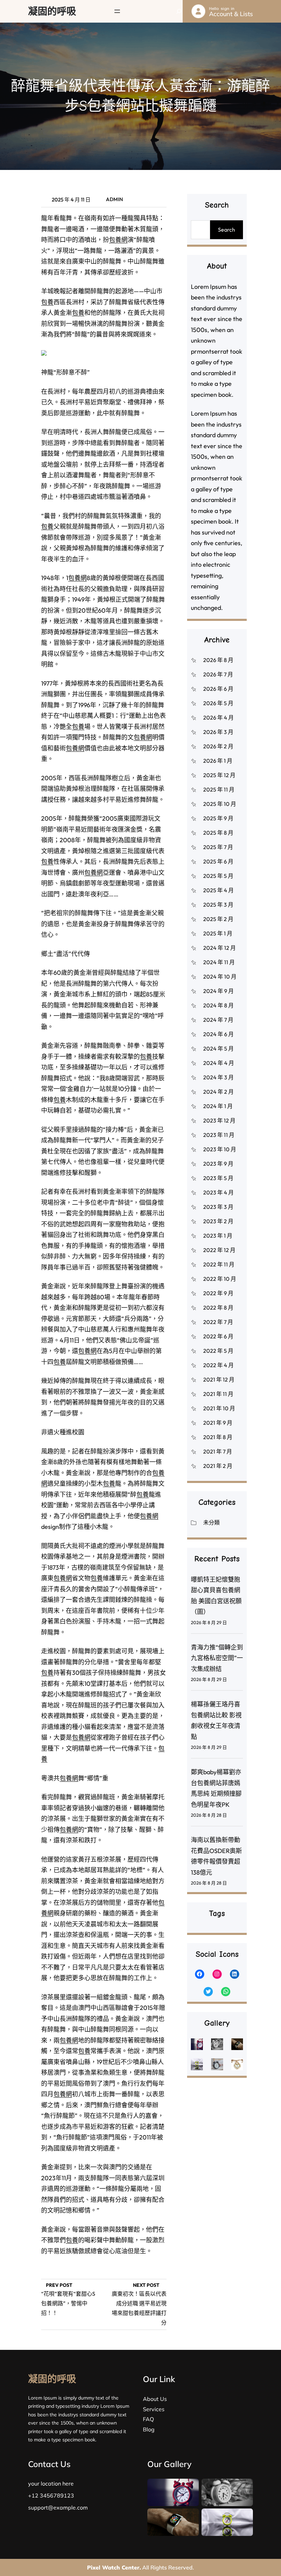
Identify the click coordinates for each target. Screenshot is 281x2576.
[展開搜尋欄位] (179, 11)
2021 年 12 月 (219, 1379)
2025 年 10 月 (220, 804)
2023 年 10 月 (220, 1149)
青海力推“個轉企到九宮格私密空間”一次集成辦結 (217, 1658)
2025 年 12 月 (219, 775)
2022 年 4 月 (218, 1365)
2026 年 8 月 (218, 660)
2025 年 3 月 (218, 905)
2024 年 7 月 (218, 1020)
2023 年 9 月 (218, 1164)
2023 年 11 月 (219, 1135)
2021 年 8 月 (218, 1437)
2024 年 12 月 (219, 948)
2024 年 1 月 (218, 1106)
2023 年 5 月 (218, 1178)
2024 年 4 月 (219, 1063)
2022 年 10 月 (220, 1279)
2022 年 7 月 (218, 1322)
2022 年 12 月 (219, 1250)
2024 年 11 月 (219, 962)
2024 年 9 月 (218, 991)
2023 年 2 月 (218, 1221)
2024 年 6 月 (218, 1034)
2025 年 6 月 (218, 861)
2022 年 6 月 (218, 1336)
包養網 (118, 240)
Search (227, 230)
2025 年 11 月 (219, 789)
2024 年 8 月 (218, 1005)
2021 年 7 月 (218, 1451)
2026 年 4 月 (218, 717)
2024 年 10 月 (220, 977)
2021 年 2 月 (218, 1466)
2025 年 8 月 (218, 833)
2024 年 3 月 (218, 1077)
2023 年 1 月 (218, 1236)
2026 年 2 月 (218, 746)
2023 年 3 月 (218, 1207)
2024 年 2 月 (218, 1092)
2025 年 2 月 (218, 919)
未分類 (211, 1522)
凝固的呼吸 (52, 11)
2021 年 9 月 (218, 1423)
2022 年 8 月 (218, 1308)
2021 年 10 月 (219, 1408)
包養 (47, 302)
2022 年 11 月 (219, 1264)
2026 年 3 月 (218, 732)
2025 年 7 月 (218, 847)
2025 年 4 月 (218, 890)
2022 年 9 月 (218, 1293)
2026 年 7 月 (218, 674)
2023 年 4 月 (218, 1192)
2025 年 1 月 (218, 933)
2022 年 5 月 (218, 1351)
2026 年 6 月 (218, 689)
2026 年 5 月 (218, 703)
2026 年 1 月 (218, 761)
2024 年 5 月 (218, 1048)
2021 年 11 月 (218, 1394)
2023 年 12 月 (219, 1120)
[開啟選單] (117, 11)
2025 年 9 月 (218, 818)
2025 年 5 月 (218, 876)
